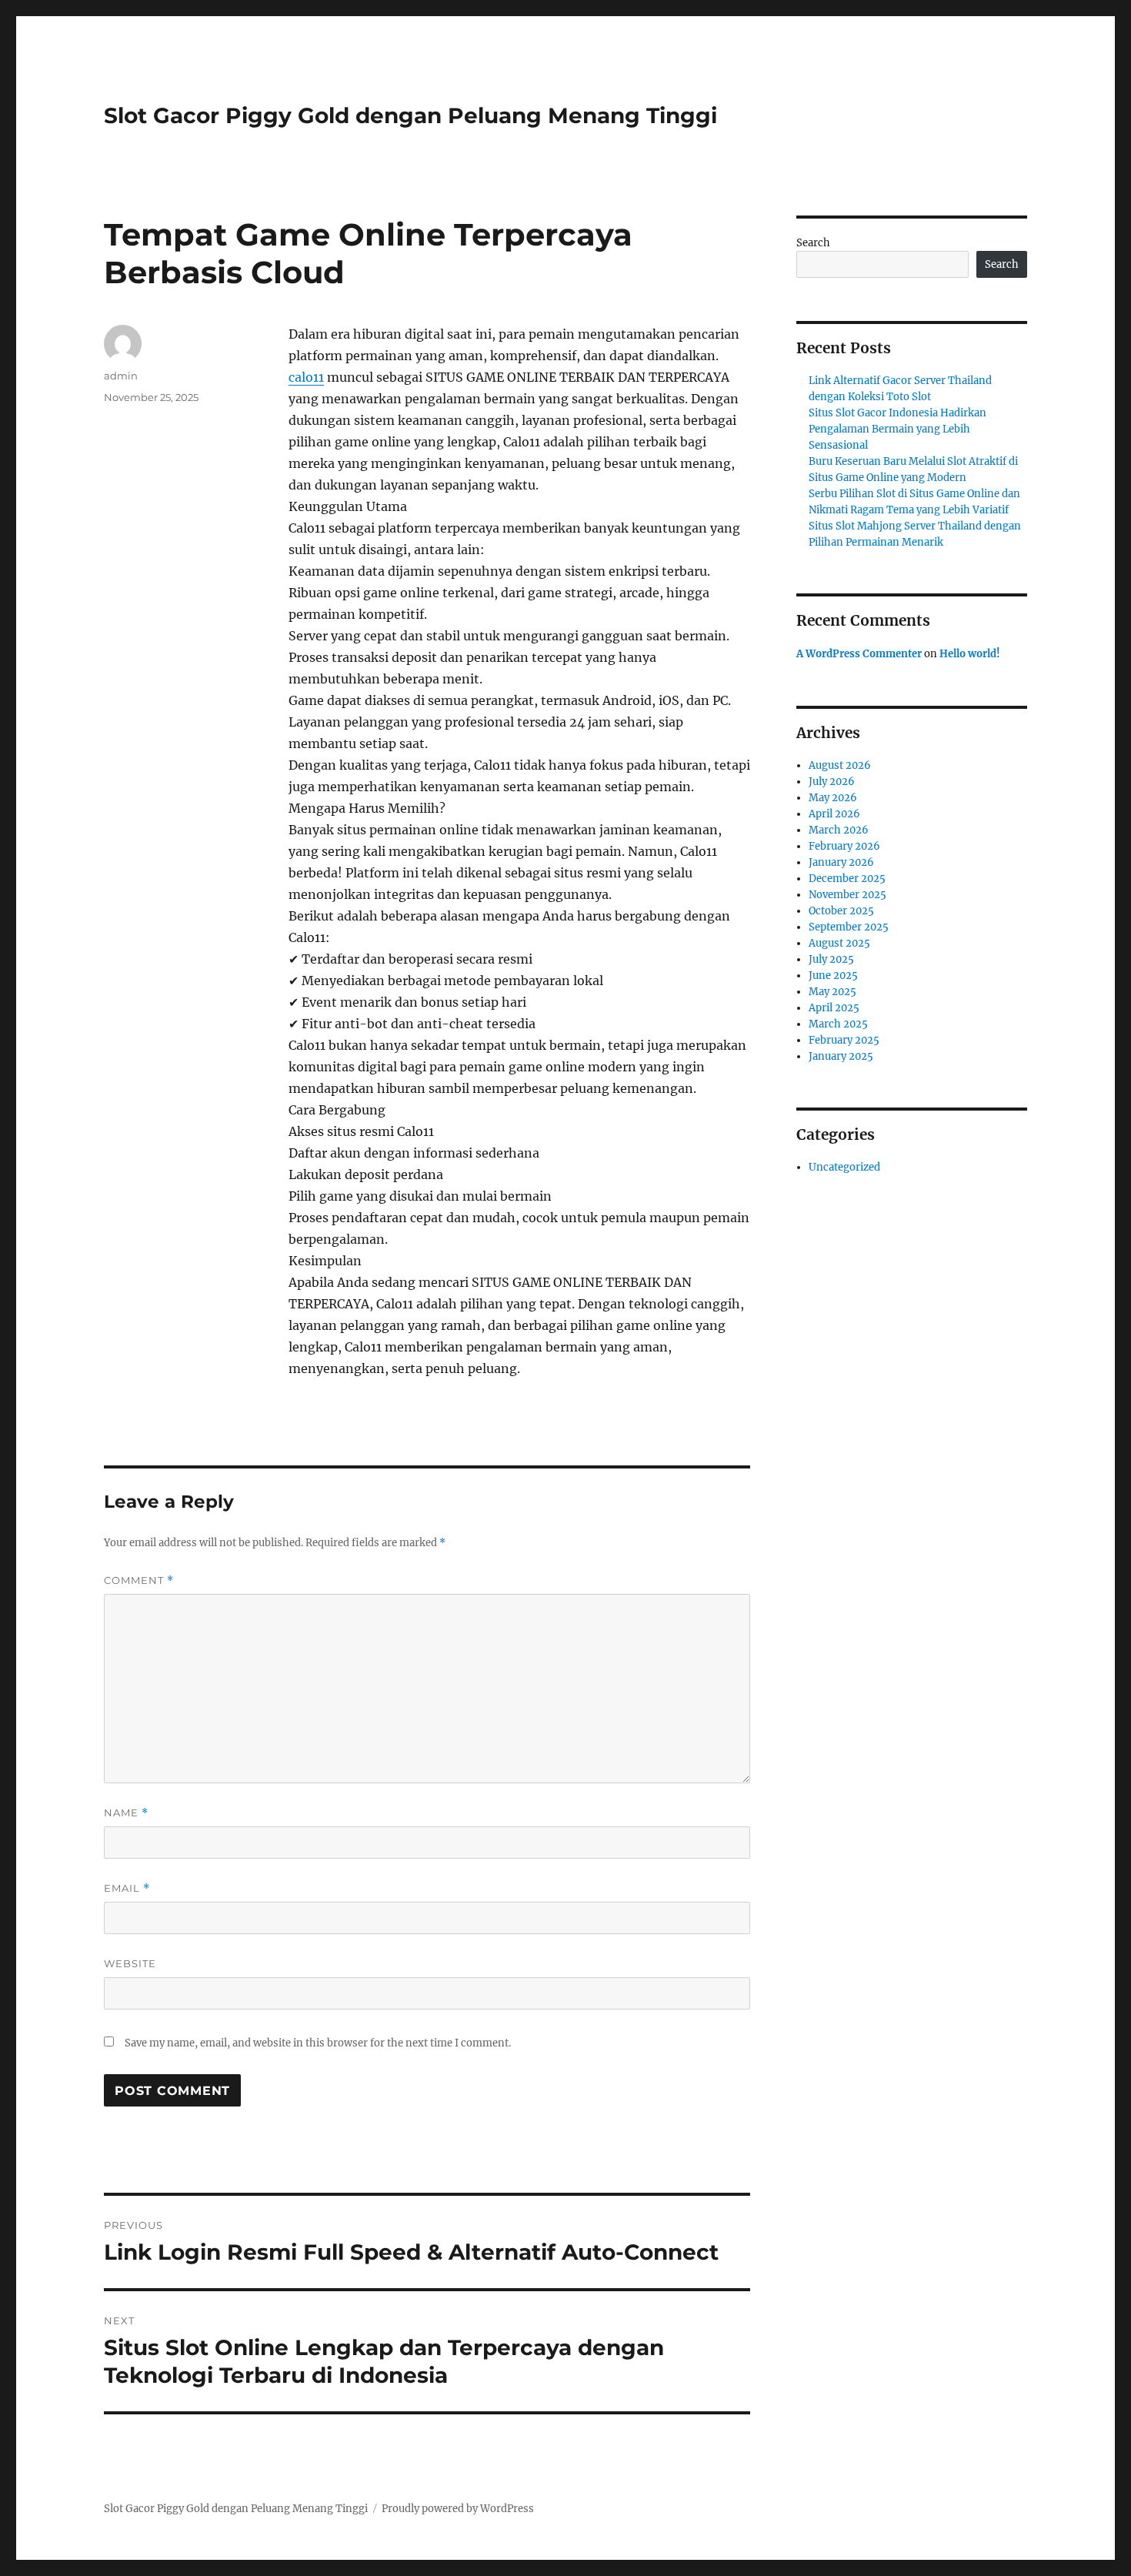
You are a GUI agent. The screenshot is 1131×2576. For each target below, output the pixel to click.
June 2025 (833, 976)
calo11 (306, 377)
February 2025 (844, 1040)
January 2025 (841, 1056)
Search (813, 243)
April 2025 (834, 1008)
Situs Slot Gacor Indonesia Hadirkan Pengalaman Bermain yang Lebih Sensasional (897, 429)
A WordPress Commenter (859, 654)
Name (126, 1813)
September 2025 (849, 927)
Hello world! (970, 654)
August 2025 (839, 943)
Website (130, 1963)
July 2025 (831, 959)
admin (121, 376)
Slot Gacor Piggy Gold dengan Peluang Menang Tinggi (410, 115)
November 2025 (847, 895)
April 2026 (834, 814)
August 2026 (840, 765)
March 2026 (839, 830)
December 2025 (847, 879)
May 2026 (833, 798)
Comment (139, 1580)
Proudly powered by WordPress (458, 2509)
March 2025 (838, 1024)
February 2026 (844, 846)
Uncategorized (844, 1167)
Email (127, 1888)
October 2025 (841, 911)
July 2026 (832, 782)
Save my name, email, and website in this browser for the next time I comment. (318, 2043)
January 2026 (841, 862)
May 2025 (832, 992)
